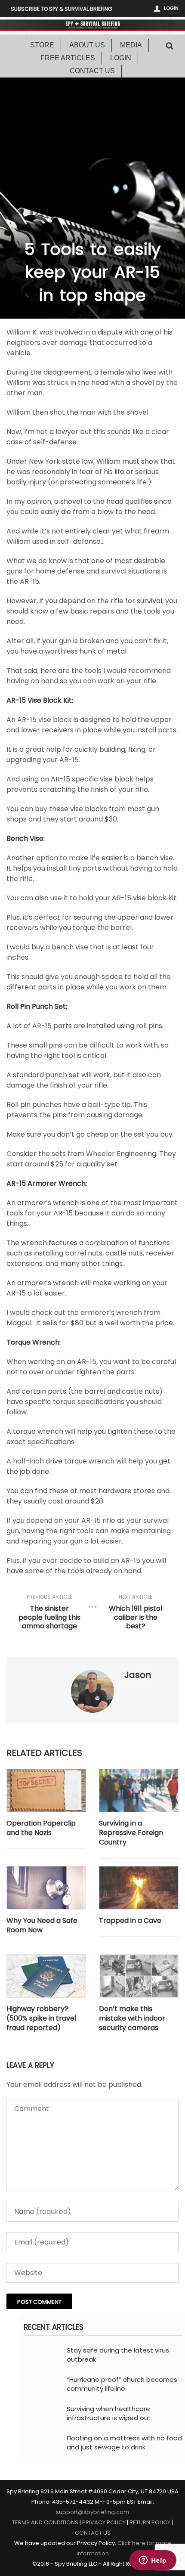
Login (171, 8)
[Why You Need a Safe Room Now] (46, 1888)
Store (42, 45)
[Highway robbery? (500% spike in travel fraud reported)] (46, 1976)
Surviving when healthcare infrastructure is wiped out (109, 2413)
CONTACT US (93, 2533)
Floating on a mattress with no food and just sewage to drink (124, 2443)
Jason (138, 1675)
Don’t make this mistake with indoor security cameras (132, 2019)
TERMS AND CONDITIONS (45, 2522)
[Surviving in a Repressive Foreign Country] (139, 1790)
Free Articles (68, 58)
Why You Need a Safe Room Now (42, 1925)
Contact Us (92, 71)
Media (131, 45)
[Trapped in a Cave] (139, 1888)
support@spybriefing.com (92, 2512)
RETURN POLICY (150, 2522)
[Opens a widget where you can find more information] (153, 2561)
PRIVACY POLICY (104, 2522)
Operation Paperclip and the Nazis (41, 1828)
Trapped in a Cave (130, 1921)
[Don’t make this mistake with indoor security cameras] (139, 1976)
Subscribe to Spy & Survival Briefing (62, 9)
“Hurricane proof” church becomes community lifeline (122, 2384)
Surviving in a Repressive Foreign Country (131, 1833)
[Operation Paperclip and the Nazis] (46, 1790)
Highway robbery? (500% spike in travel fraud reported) (41, 2019)
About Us (87, 45)
